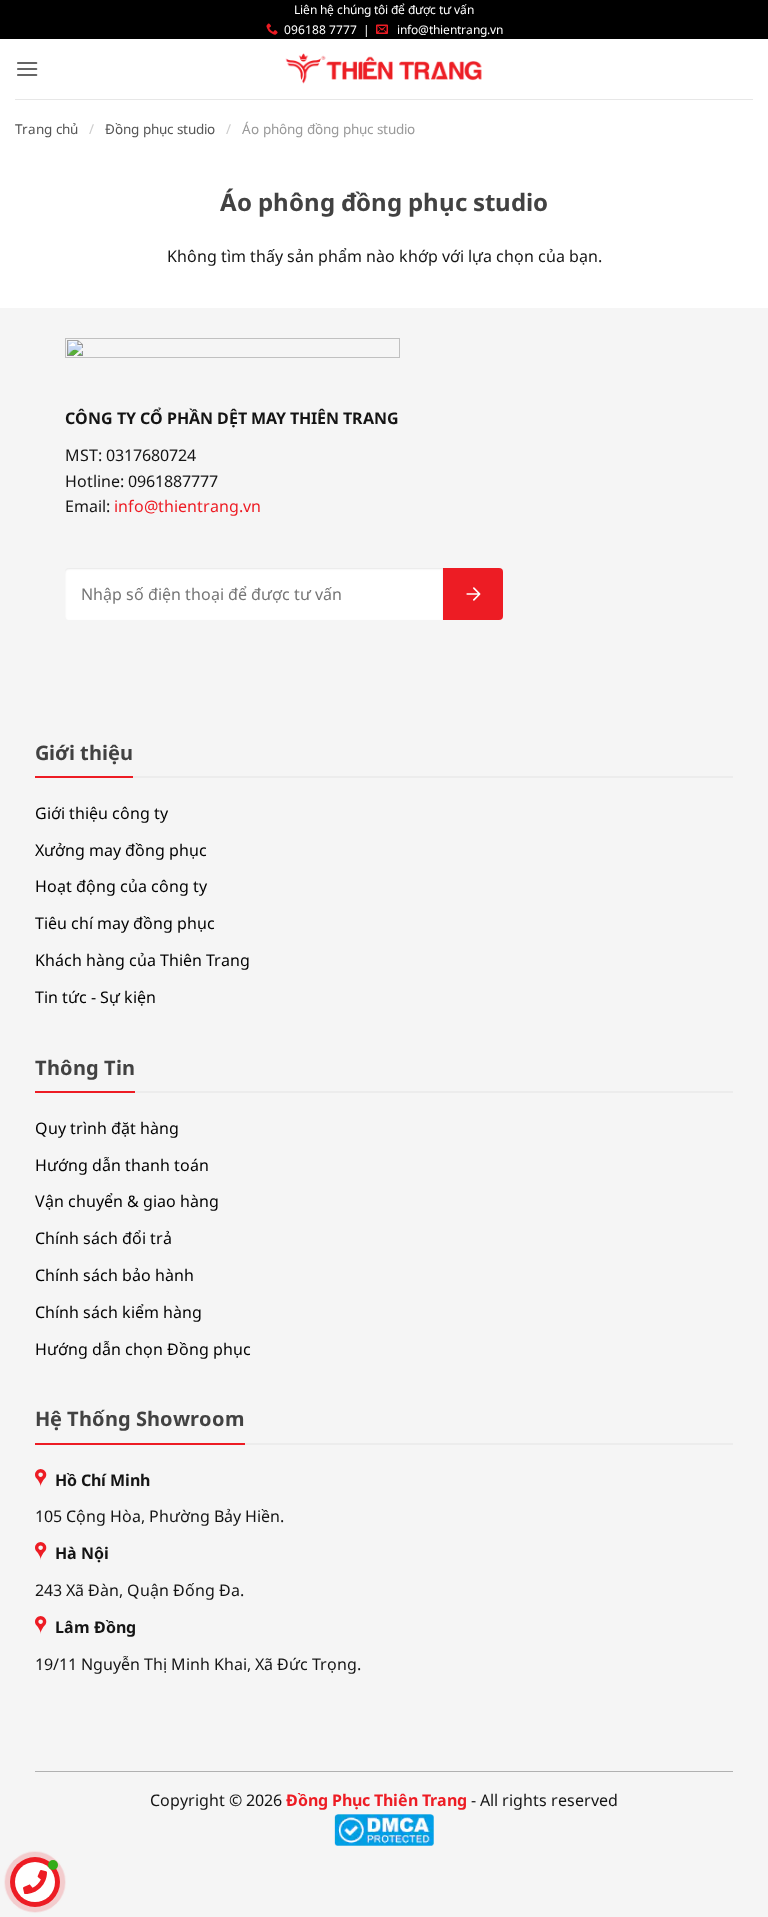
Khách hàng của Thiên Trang (142, 960)
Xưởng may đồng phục (121, 850)
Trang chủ (46, 129)
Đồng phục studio (160, 129)
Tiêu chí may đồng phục (125, 923)
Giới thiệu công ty (101, 813)
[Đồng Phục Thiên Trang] (384, 69)
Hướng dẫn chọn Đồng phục (143, 1349)
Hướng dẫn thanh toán (122, 1165)
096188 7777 (320, 29)
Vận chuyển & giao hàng (127, 1201)
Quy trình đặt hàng (107, 1128)
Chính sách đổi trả (103, 1238)
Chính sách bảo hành (114, 1275)
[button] (27, 68)
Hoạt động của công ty (121, 886)
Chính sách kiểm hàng (118, 1312)
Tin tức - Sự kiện (95, 997)
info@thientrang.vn (450, 29)
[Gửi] (473, 594)
